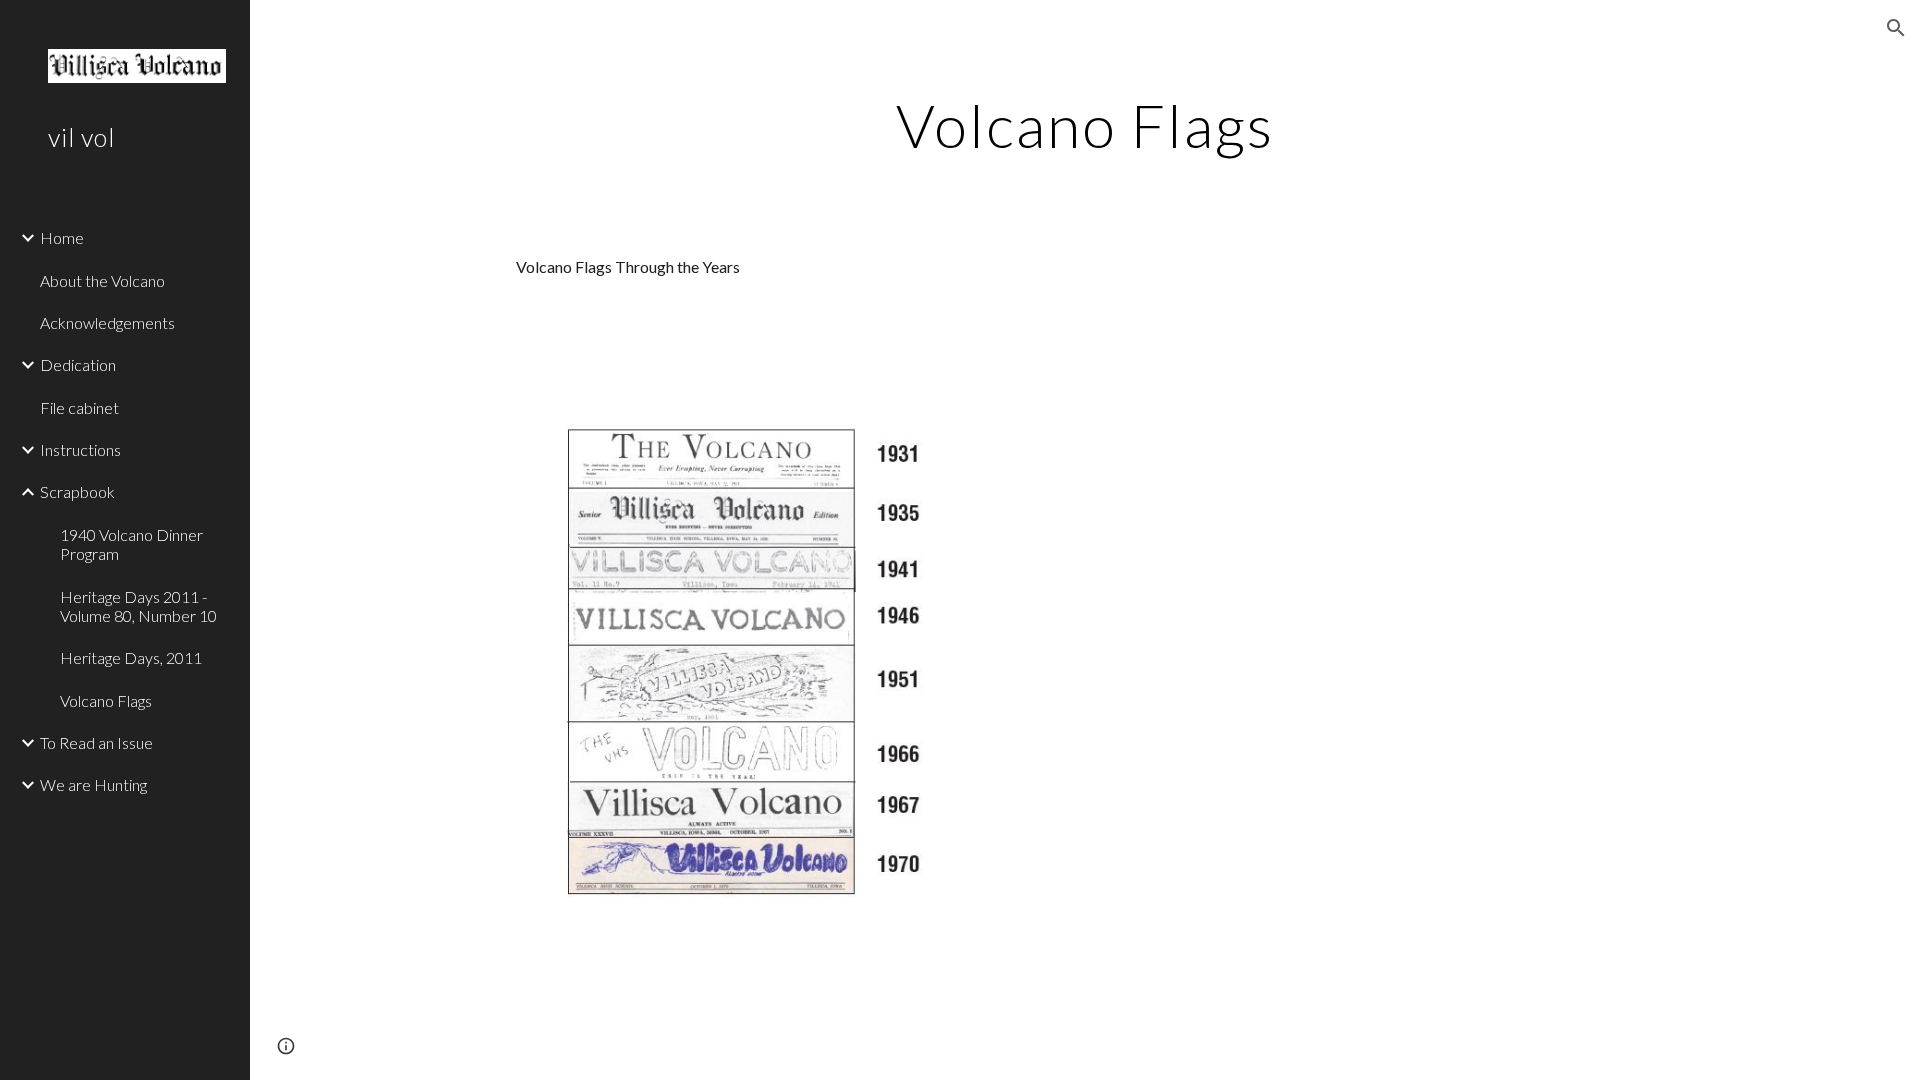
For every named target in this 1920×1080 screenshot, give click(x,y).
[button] (1896, 28)
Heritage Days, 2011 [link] (131, 657)
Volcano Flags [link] (106, 700)
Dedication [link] (78, 364)
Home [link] (62, 237)
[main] (1085, 125)
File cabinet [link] (79, 407)
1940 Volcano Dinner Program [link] (131, 544)
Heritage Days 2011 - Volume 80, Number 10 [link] (138, 606)
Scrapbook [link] (77, 491)
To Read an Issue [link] (96, 742)
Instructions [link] (80, 449)
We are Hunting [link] (93, 784)
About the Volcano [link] (102, 280)
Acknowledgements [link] (107, 322)
